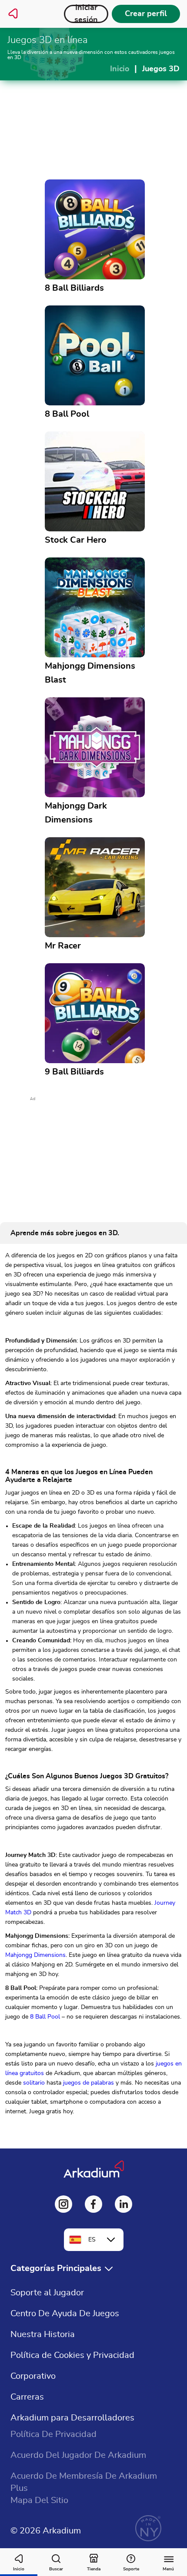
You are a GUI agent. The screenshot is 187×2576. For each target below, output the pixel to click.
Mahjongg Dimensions (35, 1955)
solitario (34, 2083)
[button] (63, 2269)
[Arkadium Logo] (94, 2170)
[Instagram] (63, 2204)
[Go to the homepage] (13, 14)
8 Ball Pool (45, 2017)
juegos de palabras (88, 2083)
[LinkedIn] (124, 2204)
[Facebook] (93, 2204)
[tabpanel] (93, 1686)
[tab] (65, 1233)
